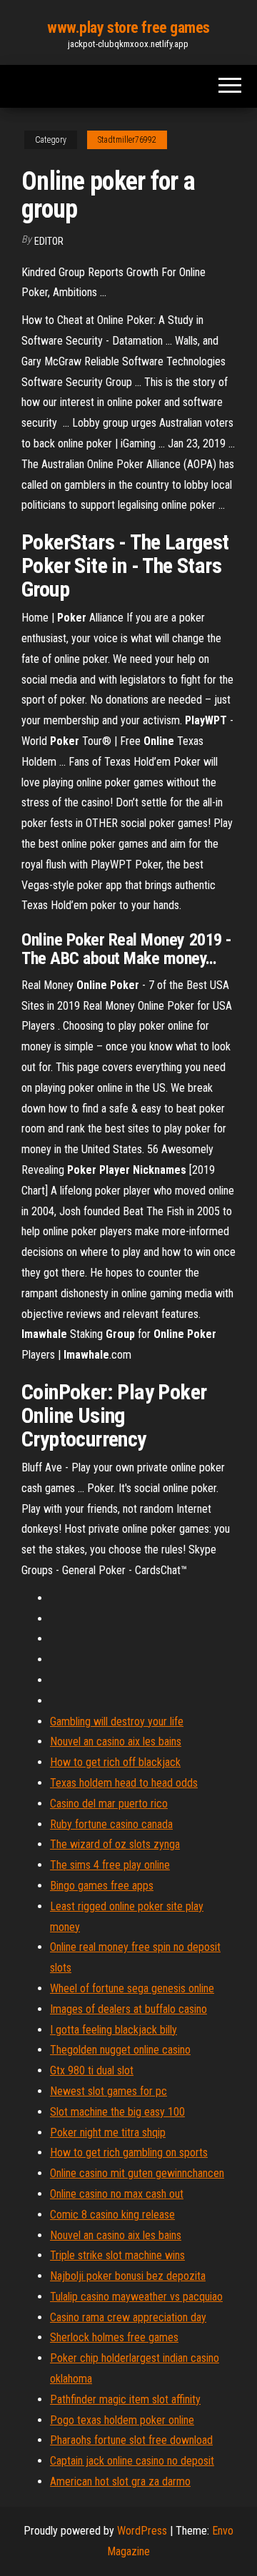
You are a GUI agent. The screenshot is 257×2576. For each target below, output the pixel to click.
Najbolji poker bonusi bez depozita (128, 2276)
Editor (49, 241)
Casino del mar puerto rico (109, 1804)
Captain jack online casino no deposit (132, 2461)
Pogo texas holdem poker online (122, 2420)
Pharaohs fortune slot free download (131, 2440)
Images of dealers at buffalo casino (128, 2009)
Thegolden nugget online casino (120, 2050)
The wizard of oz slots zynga (115, 1844)
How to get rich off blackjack (115, 1762)
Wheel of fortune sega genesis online (132, 1988)
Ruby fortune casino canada (111, 1824)
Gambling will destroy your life (117, 1721)
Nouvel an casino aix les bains (116, 1741)
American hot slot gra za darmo (120, 2481)
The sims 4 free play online (110, 1865)
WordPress (142, 2531)
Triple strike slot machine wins (117, 2255)
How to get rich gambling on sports (129, 2152)
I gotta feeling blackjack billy (114, 2030)
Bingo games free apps (102, 1886)
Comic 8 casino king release (112, 2215)
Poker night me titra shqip (108, 2133)
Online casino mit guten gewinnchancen (137, 2173)
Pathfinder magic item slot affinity (125, 2399)
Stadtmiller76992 (127, 140)
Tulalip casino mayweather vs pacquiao (136, 2297)
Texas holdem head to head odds (124, 1783)
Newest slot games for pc (109, 2091)
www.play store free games (128, 27)
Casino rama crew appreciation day (128, 2317)
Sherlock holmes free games (114, 2337)
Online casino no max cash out (117, 2194)
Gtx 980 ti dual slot (92, 2070)
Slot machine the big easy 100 (117, 2112)
